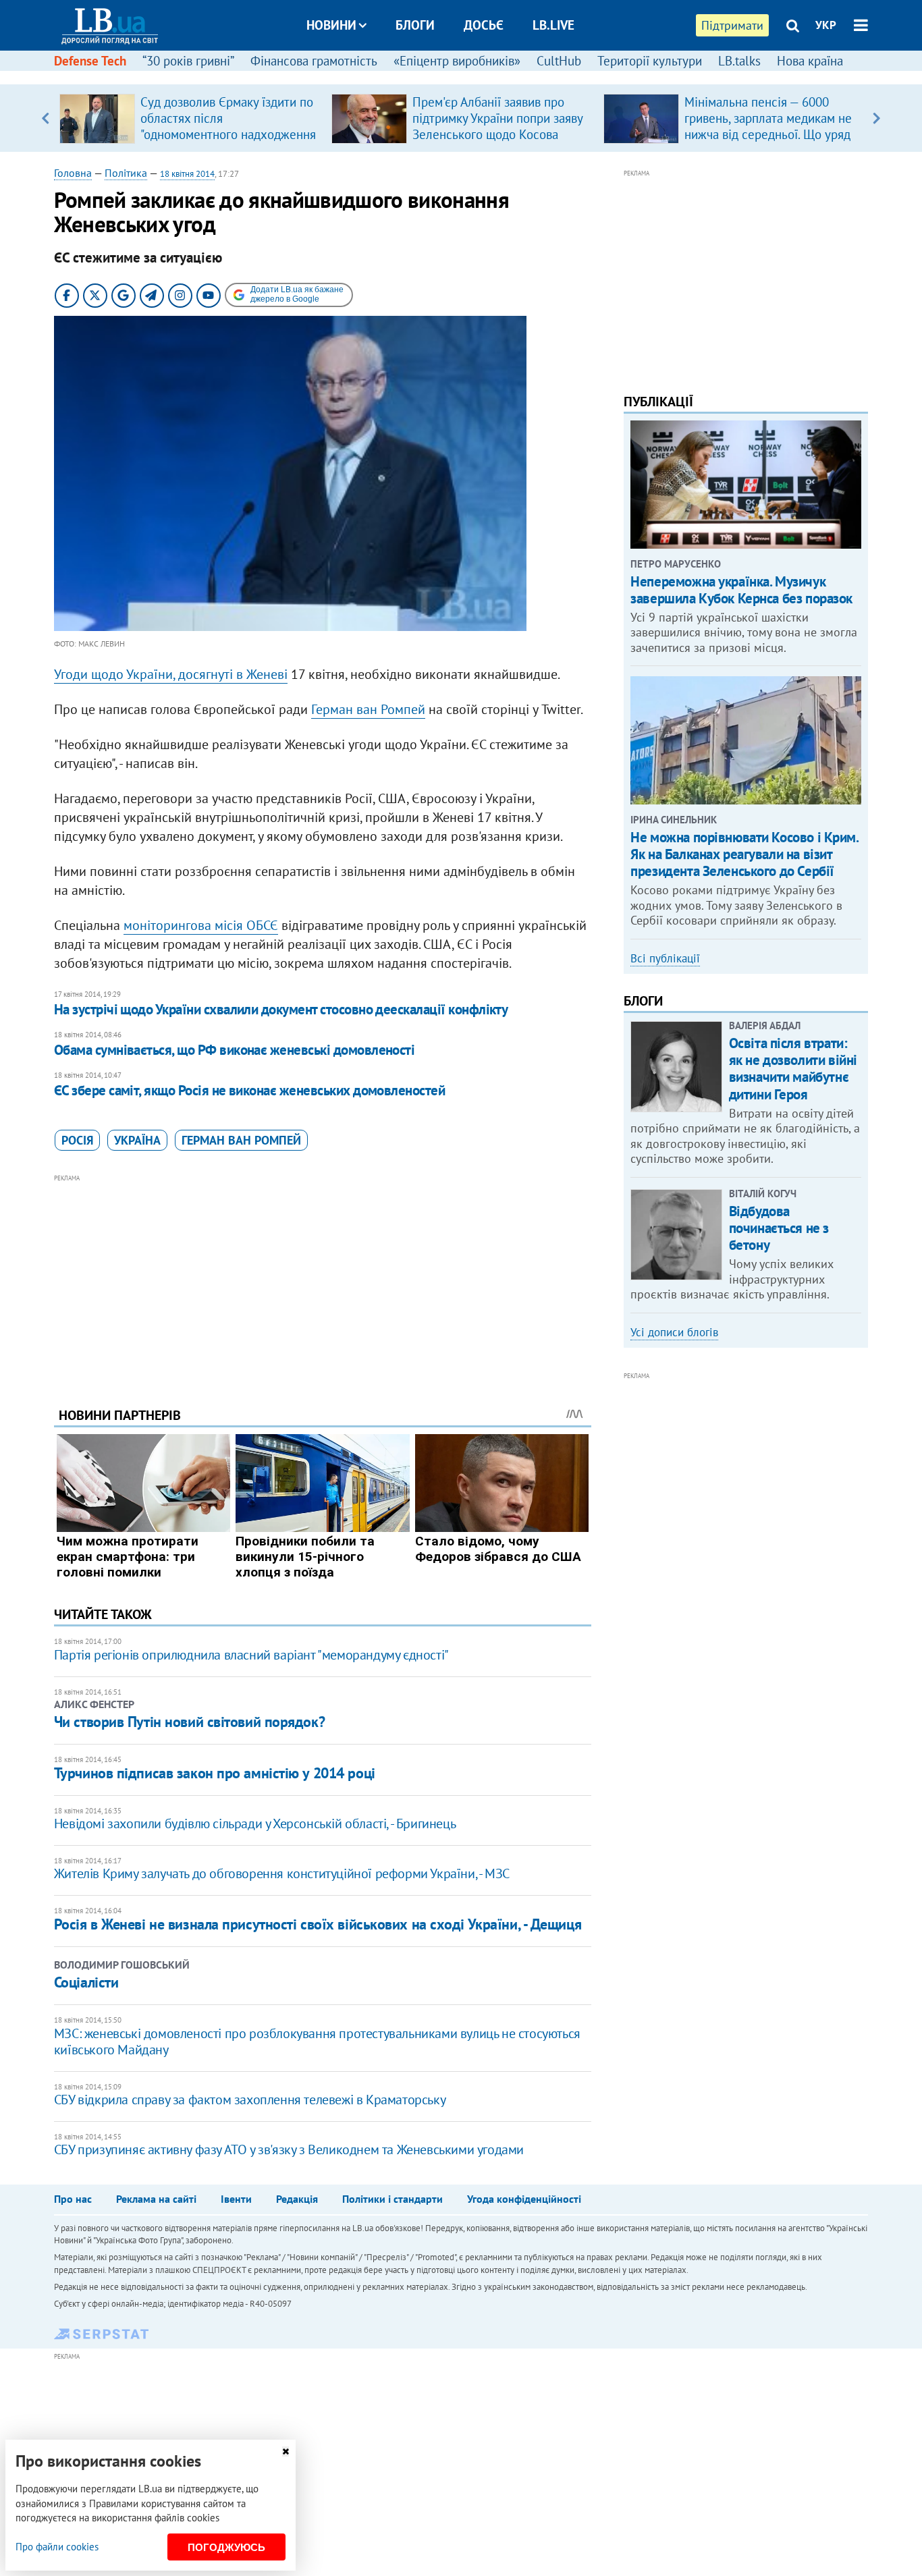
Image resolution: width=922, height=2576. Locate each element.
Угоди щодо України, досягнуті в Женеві (171, 674)
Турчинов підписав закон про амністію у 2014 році (215, 1773)
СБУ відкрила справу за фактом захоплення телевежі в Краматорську (250, 2100)
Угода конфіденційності (524, 2199)
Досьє (484, 25)
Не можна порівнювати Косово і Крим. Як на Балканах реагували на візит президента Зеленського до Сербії (744, 854)
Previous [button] (46, 118)
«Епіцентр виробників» (457, 61)
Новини (331, 25)
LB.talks (739, 61)
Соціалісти (86, 1982)
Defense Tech (90, 61)
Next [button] (876, 118)
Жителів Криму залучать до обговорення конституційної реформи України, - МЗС (282, 1873)
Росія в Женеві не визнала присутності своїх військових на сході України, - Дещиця (318, 1924)
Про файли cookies (57, 2547)
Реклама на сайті (156, 2199)
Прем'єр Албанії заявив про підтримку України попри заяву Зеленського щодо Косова (497, 118)
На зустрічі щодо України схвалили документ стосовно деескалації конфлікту (281, 1009)
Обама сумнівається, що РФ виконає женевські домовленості (235, 1050)
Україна (137, 1140)
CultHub (559, 61)
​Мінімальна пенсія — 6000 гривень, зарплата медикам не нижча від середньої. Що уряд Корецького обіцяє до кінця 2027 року (768, 134)
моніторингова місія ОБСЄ (201, 925)
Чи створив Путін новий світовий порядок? (189, 1722)
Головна (73, 173)
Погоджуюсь (226, 2547)
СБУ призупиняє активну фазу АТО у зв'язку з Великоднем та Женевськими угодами (289, 2149)
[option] (190, 118)
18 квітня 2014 (187, 174)
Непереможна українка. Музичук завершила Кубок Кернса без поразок (741, 590)
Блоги (415, 25)
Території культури (650, 61)
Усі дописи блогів (674, 1332)
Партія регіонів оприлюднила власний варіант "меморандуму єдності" (251, 1655)
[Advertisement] (323, 1280)
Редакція (297, 2199)
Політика (126, 173)
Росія (77, 1140)
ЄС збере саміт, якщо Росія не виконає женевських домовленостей (249, 1090)
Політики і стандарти (392, 2199)
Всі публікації (665, 958)
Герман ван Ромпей (368, 709)
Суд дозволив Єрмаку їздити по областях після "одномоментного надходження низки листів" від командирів (228, 126)
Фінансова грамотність (314, 61)
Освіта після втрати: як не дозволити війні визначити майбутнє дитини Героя (793, 1069)
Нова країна (810, 61)
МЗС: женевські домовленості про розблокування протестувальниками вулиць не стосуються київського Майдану (317, 2041)
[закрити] (286, 2451)
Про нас (73, 2199)
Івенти (236, 2199)
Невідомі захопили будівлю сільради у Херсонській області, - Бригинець (255, 1824)
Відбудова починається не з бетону (779, 1228)
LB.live (553, 25)
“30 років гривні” (188, 61)
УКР (826, 25)
